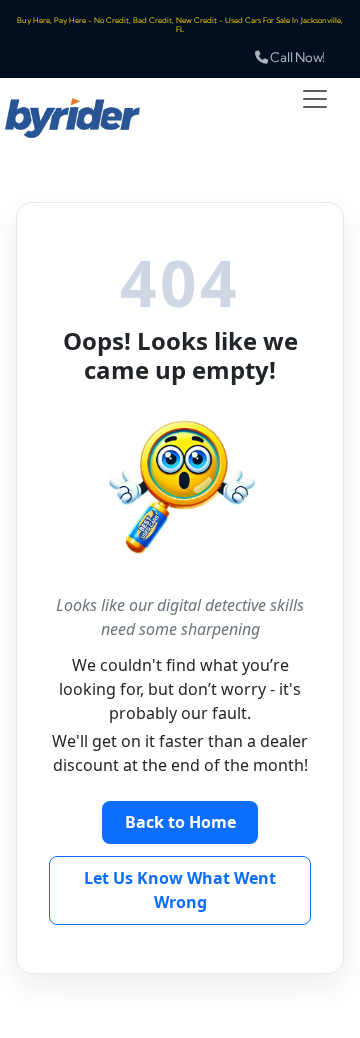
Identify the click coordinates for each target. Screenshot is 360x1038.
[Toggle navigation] (315, 99)
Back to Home (180, 822)
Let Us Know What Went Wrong (180, 890)
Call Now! (296, 57)
